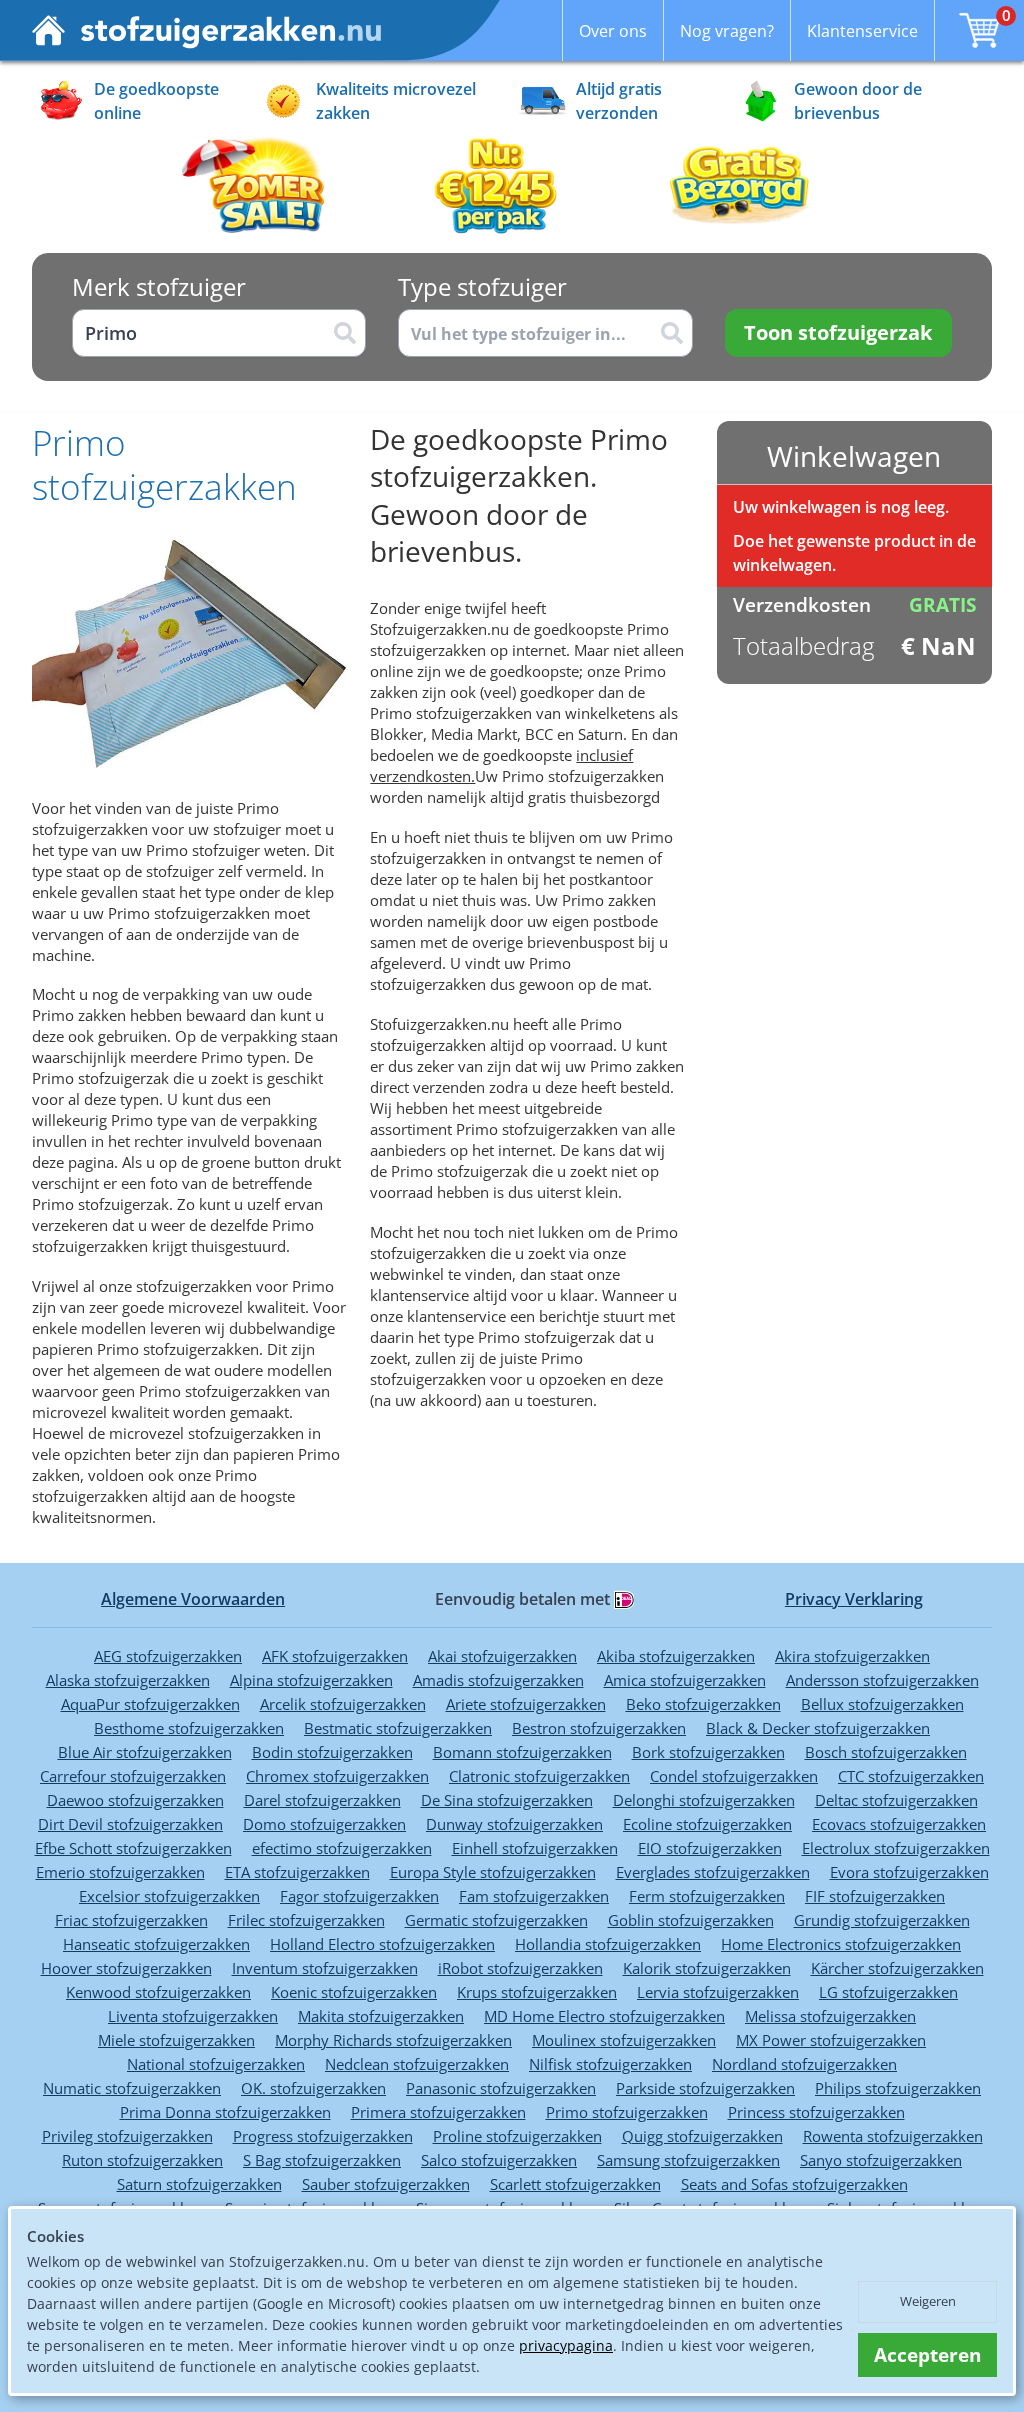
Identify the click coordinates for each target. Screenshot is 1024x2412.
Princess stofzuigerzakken (816, 2112)
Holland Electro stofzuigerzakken (382, 1944)
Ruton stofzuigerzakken (142, 2160)
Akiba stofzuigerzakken (676, 1656)
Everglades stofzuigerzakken (713, 1872)
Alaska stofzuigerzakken (128, 1680)
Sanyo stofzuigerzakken (881, 2160)
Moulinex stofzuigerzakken (624, 2040)
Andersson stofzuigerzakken (882, 1680)
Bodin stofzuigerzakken (332, 1752)
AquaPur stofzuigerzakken (150, 1704)
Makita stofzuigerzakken (381, 2016)
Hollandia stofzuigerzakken (608, 1944)
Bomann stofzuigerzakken (522, 1752)
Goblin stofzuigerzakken (691, 1920)
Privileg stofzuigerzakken (127, 2136)
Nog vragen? (727, 31)
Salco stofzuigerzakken (499, 2160)
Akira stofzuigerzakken (852, 1656)
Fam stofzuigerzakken (534, 1896)
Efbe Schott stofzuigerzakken (133, 1848)
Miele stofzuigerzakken (176, 2040)
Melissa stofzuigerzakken (830, 2016)
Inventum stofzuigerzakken (325, 1968)
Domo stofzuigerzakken (324, 1824)
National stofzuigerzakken (216, 2064)
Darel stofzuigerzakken (322, 1800)
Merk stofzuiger (159, 286)
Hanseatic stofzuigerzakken (156, 1944)
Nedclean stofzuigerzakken (417, 2064)
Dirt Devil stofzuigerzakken (130, 1824)
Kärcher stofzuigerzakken (897, 1968)
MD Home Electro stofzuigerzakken (604, 2016)
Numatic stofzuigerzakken (132, 2088)
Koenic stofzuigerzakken (354, 1992)
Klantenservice (862, 31)
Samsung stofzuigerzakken (688, 2160)
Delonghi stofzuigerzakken (704, 1800)
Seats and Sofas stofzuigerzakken (794, 2184)
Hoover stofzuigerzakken (126, 1968)
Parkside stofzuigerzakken (705, 2088)
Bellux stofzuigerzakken (882, 1704)
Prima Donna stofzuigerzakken (225, 2112)
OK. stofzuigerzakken (313, 2088)
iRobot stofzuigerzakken (520, 1968)
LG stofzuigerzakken (888, 1992)
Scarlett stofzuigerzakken (575, 2184)
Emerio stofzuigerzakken (120, 1872)
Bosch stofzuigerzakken (886, 1752)
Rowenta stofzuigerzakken (893, 2136)
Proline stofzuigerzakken (517, 2136)
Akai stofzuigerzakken (502, 1656)
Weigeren (928, 2301)
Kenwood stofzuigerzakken (158, 1992)
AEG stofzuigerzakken (168, 1656)
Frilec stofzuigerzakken (306, 1920)
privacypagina (566, 2345)
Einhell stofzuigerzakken (535, 1848)
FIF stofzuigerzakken (875, 1896)
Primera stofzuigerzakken (438, 2112)
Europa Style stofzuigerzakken (493, 1872)
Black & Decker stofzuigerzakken (818, 1728)
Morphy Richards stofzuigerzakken (393, 2040)
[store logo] (206, 30)
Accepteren (927, 2355)
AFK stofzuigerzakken (335, 1656)
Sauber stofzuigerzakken (386, 2184)
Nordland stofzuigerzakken (804, 2064)
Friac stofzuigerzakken (131, 1920)
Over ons (613, 31)
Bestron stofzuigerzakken (599, 1728)
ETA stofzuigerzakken (297, 1872)
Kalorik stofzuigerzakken (707, 1968)
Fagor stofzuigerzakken (359, 1896)
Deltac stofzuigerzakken (896, 1800)
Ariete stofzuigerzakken (526, 1704)
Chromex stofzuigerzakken (337, 1776)
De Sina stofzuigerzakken (507, 1800)
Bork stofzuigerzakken (708, 1752)
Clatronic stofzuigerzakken (539, 1776)
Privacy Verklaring (854, 1599)
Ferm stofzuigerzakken (707, 1896)
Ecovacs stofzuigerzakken (899, 1824)
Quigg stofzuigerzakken (702, 2136)
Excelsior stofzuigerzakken (169, 1896)
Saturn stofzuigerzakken (199, 2184)
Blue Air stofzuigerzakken (145, 1752)
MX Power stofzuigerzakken (831, 2040)
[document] (512, 2301)
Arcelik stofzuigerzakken (343, 1704)
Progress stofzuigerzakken (323, 2136)
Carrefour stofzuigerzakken (133, 1776)
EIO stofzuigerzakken (710, 1848)
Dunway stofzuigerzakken (514, 1824)
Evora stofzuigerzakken (909, 1872)
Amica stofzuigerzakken (685, 1680)
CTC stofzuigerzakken (911, 1776)
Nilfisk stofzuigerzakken (610, 2064)
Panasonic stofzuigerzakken (501, 2088)
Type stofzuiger (482, 286)
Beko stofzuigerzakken (703, 1704)
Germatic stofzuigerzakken (496, 1920)
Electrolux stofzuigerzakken (896, 1848)
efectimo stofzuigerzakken (342, 1848)
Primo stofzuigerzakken (627, 2112)
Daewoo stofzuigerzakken (135, 1800)
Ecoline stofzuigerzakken (707, 1824)
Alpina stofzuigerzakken (311, 1680)
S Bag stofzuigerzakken (322, 2160)
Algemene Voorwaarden (193, 1599)
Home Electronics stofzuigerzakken (841, 1944)
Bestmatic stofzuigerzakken (398, 1728)
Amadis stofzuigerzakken (498, 1680)
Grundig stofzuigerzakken (882, 1920)
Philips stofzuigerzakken (898, 2088)
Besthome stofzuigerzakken (189, 1728)
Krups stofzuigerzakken (537, 1992)
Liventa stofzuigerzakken (193, 2016)
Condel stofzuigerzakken (734, 1776)
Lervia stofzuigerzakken (718, 1992)
